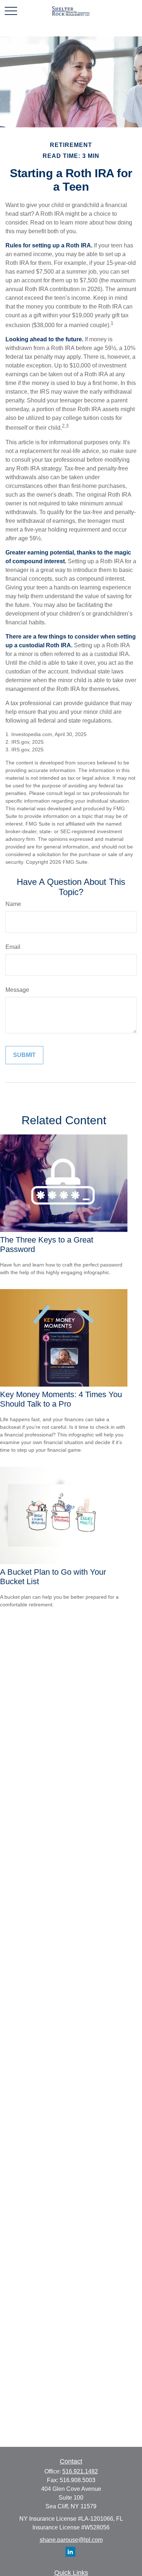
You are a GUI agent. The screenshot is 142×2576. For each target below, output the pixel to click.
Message (17, 990)
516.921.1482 (80, 2471)
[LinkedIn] (70, 2552)
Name (13, 904)
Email (13, 947)
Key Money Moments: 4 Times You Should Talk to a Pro (61, 1399)
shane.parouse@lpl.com (71, 2540)
